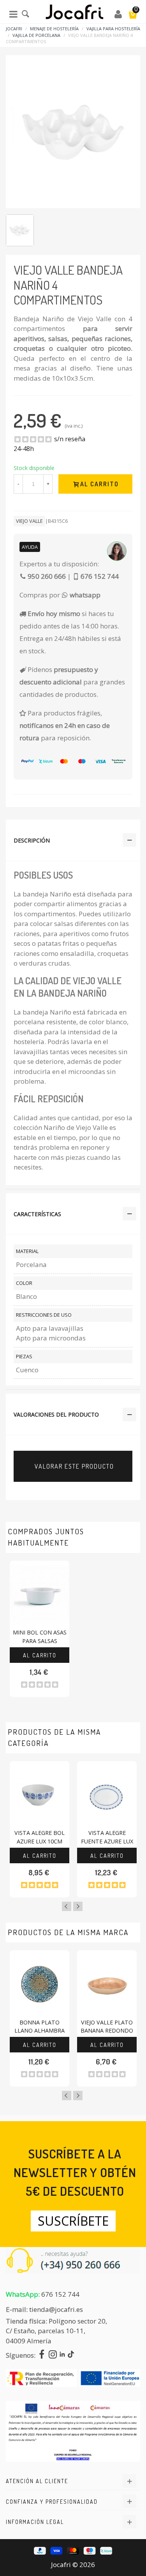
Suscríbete (73, 2221)
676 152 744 (60, 2294)
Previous (67, 1906)
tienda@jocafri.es (56, 2309)
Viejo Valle (29, 521)
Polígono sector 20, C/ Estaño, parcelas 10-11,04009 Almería (56, 2331)
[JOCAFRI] (74, 14)
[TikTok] (71, 2355)
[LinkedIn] (62, 2355)
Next (78, 1906)
